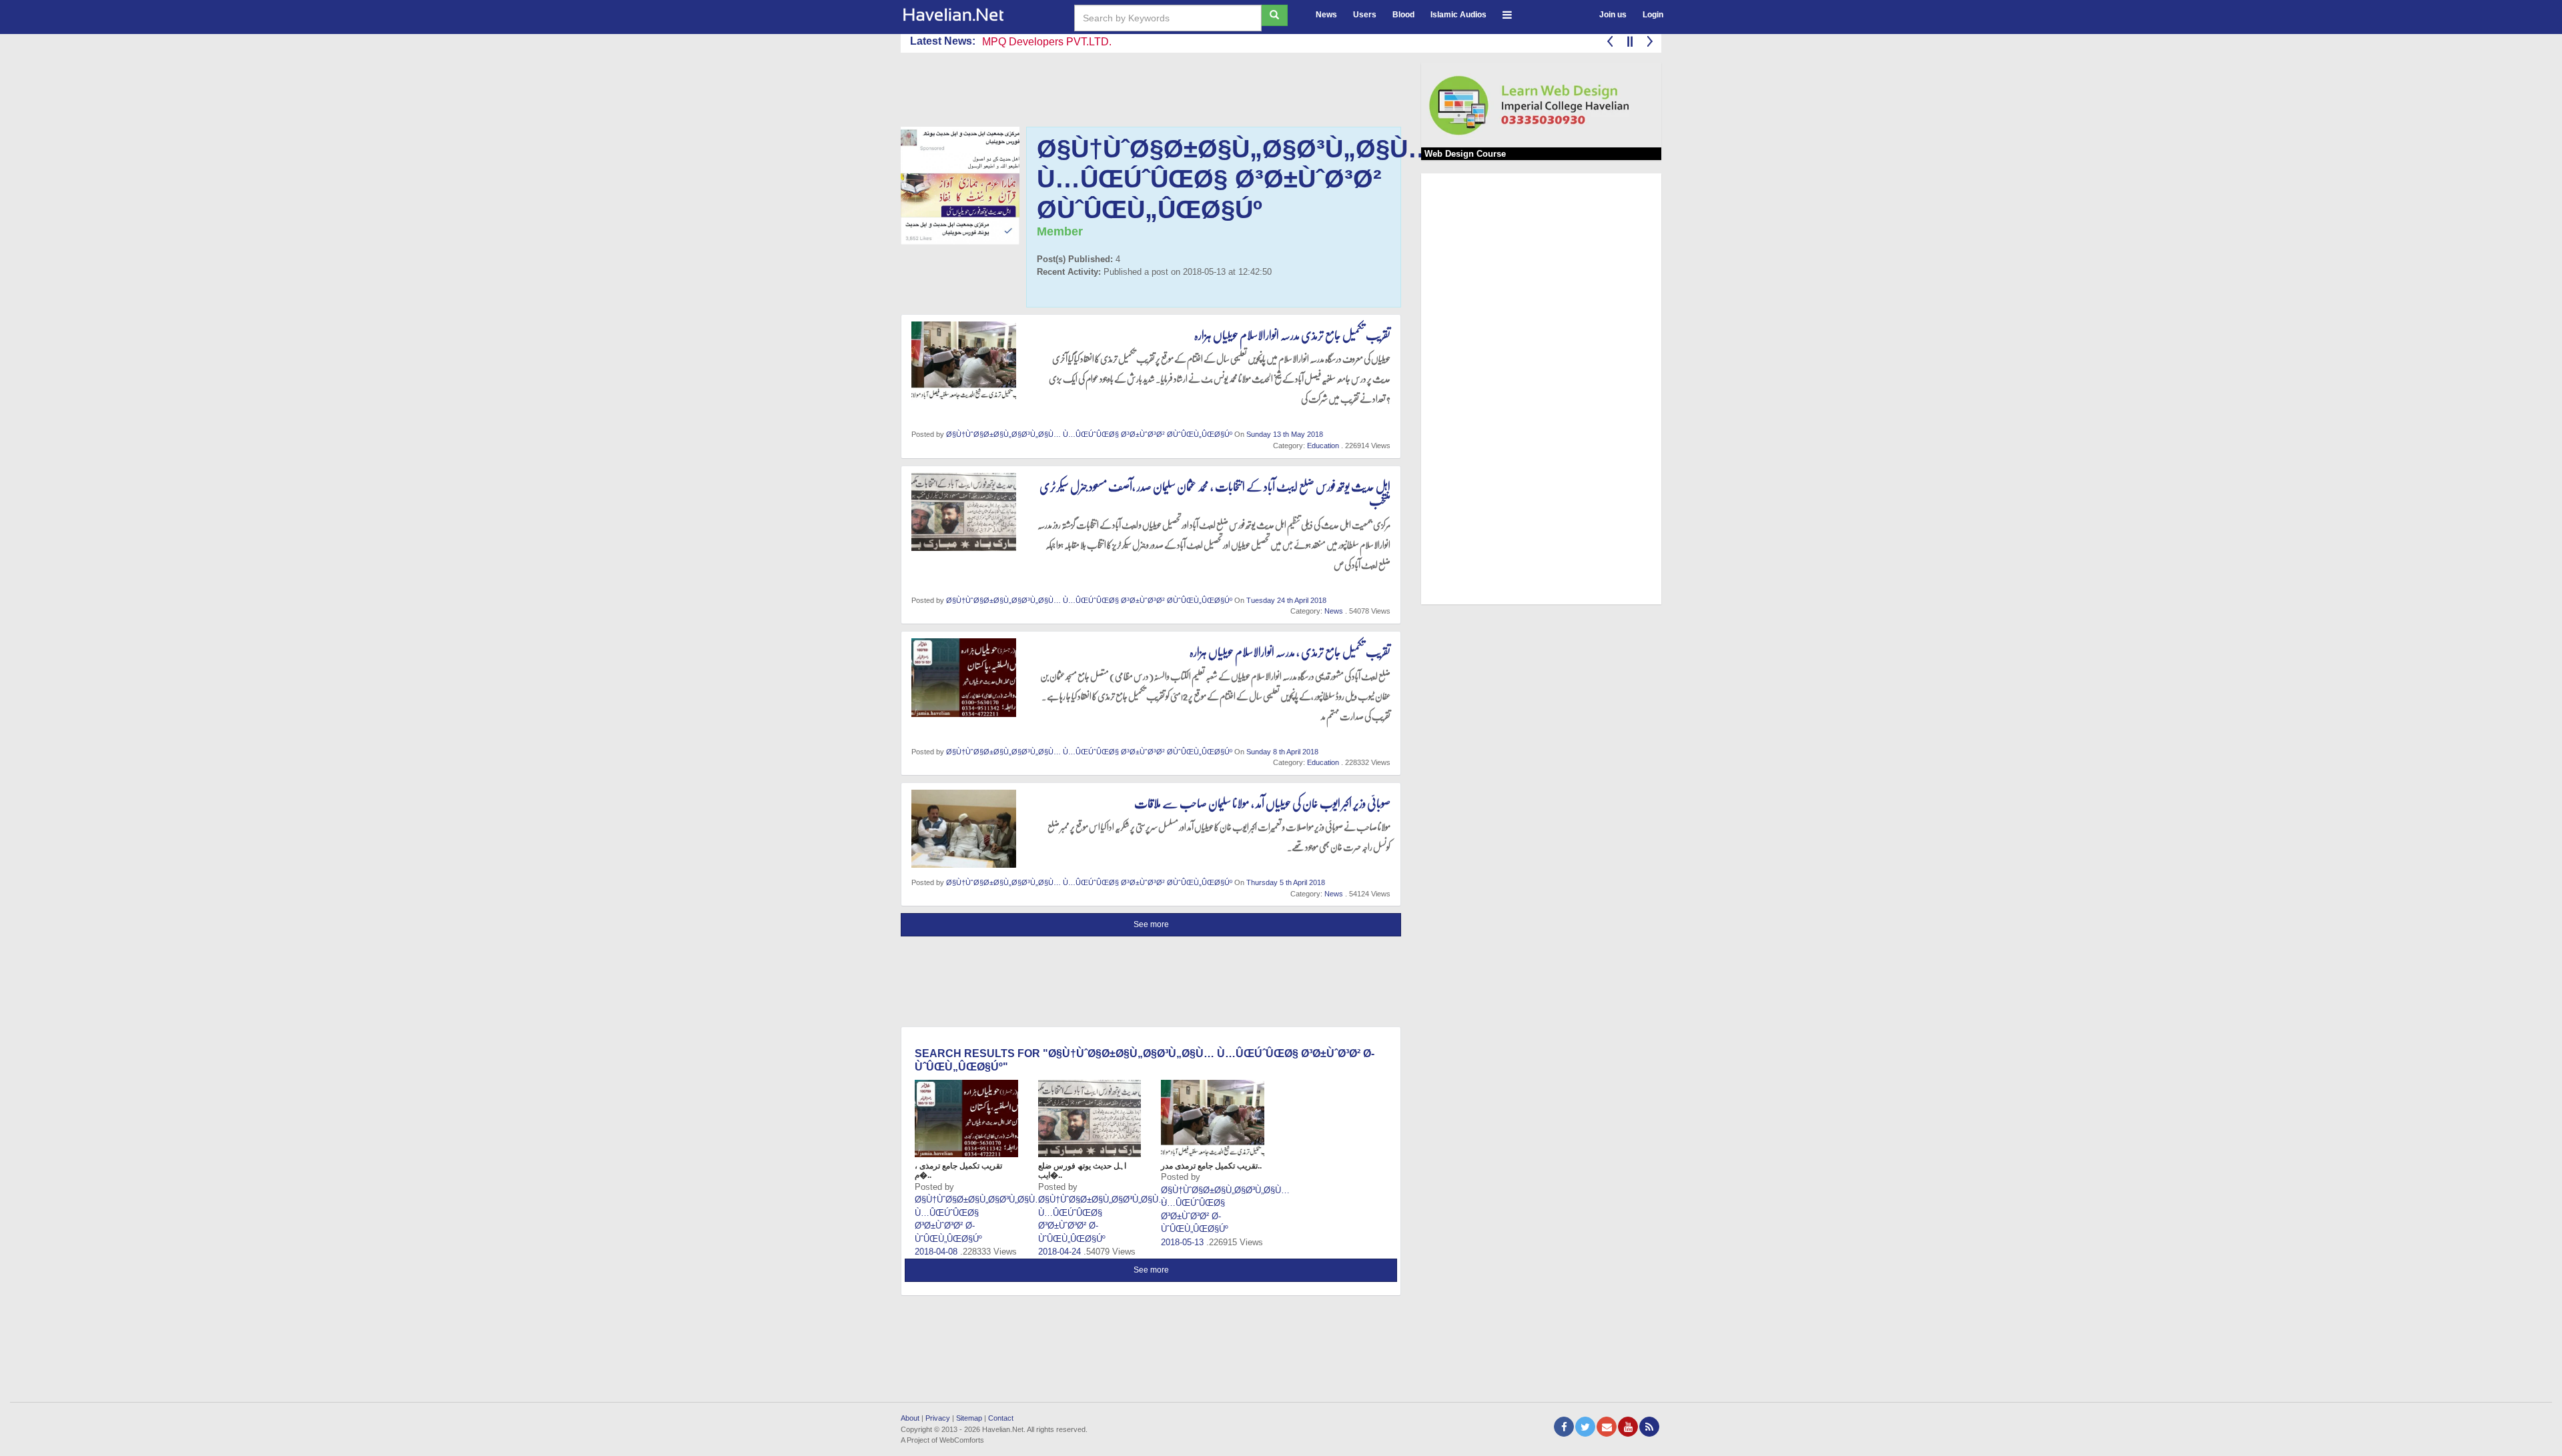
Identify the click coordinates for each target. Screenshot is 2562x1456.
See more (1151, 924)
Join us (1613, 15)
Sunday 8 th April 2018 (1282, 752)
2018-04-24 (1061, 1252)
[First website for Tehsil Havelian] (977, 15)
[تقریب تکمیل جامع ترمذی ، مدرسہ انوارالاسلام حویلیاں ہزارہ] (966, 1119)
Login (1653, 15)
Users (1365, 15)
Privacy (938, 1418)
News (1326, 15)
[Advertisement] (1144, 93)
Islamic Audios (1458, 15)
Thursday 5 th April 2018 (1286, 882)
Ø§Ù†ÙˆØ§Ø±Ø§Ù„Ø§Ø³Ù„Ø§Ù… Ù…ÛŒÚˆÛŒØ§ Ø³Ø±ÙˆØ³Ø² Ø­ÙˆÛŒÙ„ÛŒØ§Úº (1089, 434)
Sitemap (969, 1418)
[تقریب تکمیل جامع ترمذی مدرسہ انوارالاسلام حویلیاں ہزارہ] (1213, 1119)
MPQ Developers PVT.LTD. (1047, 42)
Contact (1001, 1418)
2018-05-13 (1184, 1242)
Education (1324, 446)
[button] (1507, 13)
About (910, 1418)
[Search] (1274, 15)
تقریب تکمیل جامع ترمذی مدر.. (1211, 1166)
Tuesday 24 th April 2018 (1286, 600)
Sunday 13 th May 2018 (1285, 434)
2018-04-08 (937, 1252)
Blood (1403, 15)
